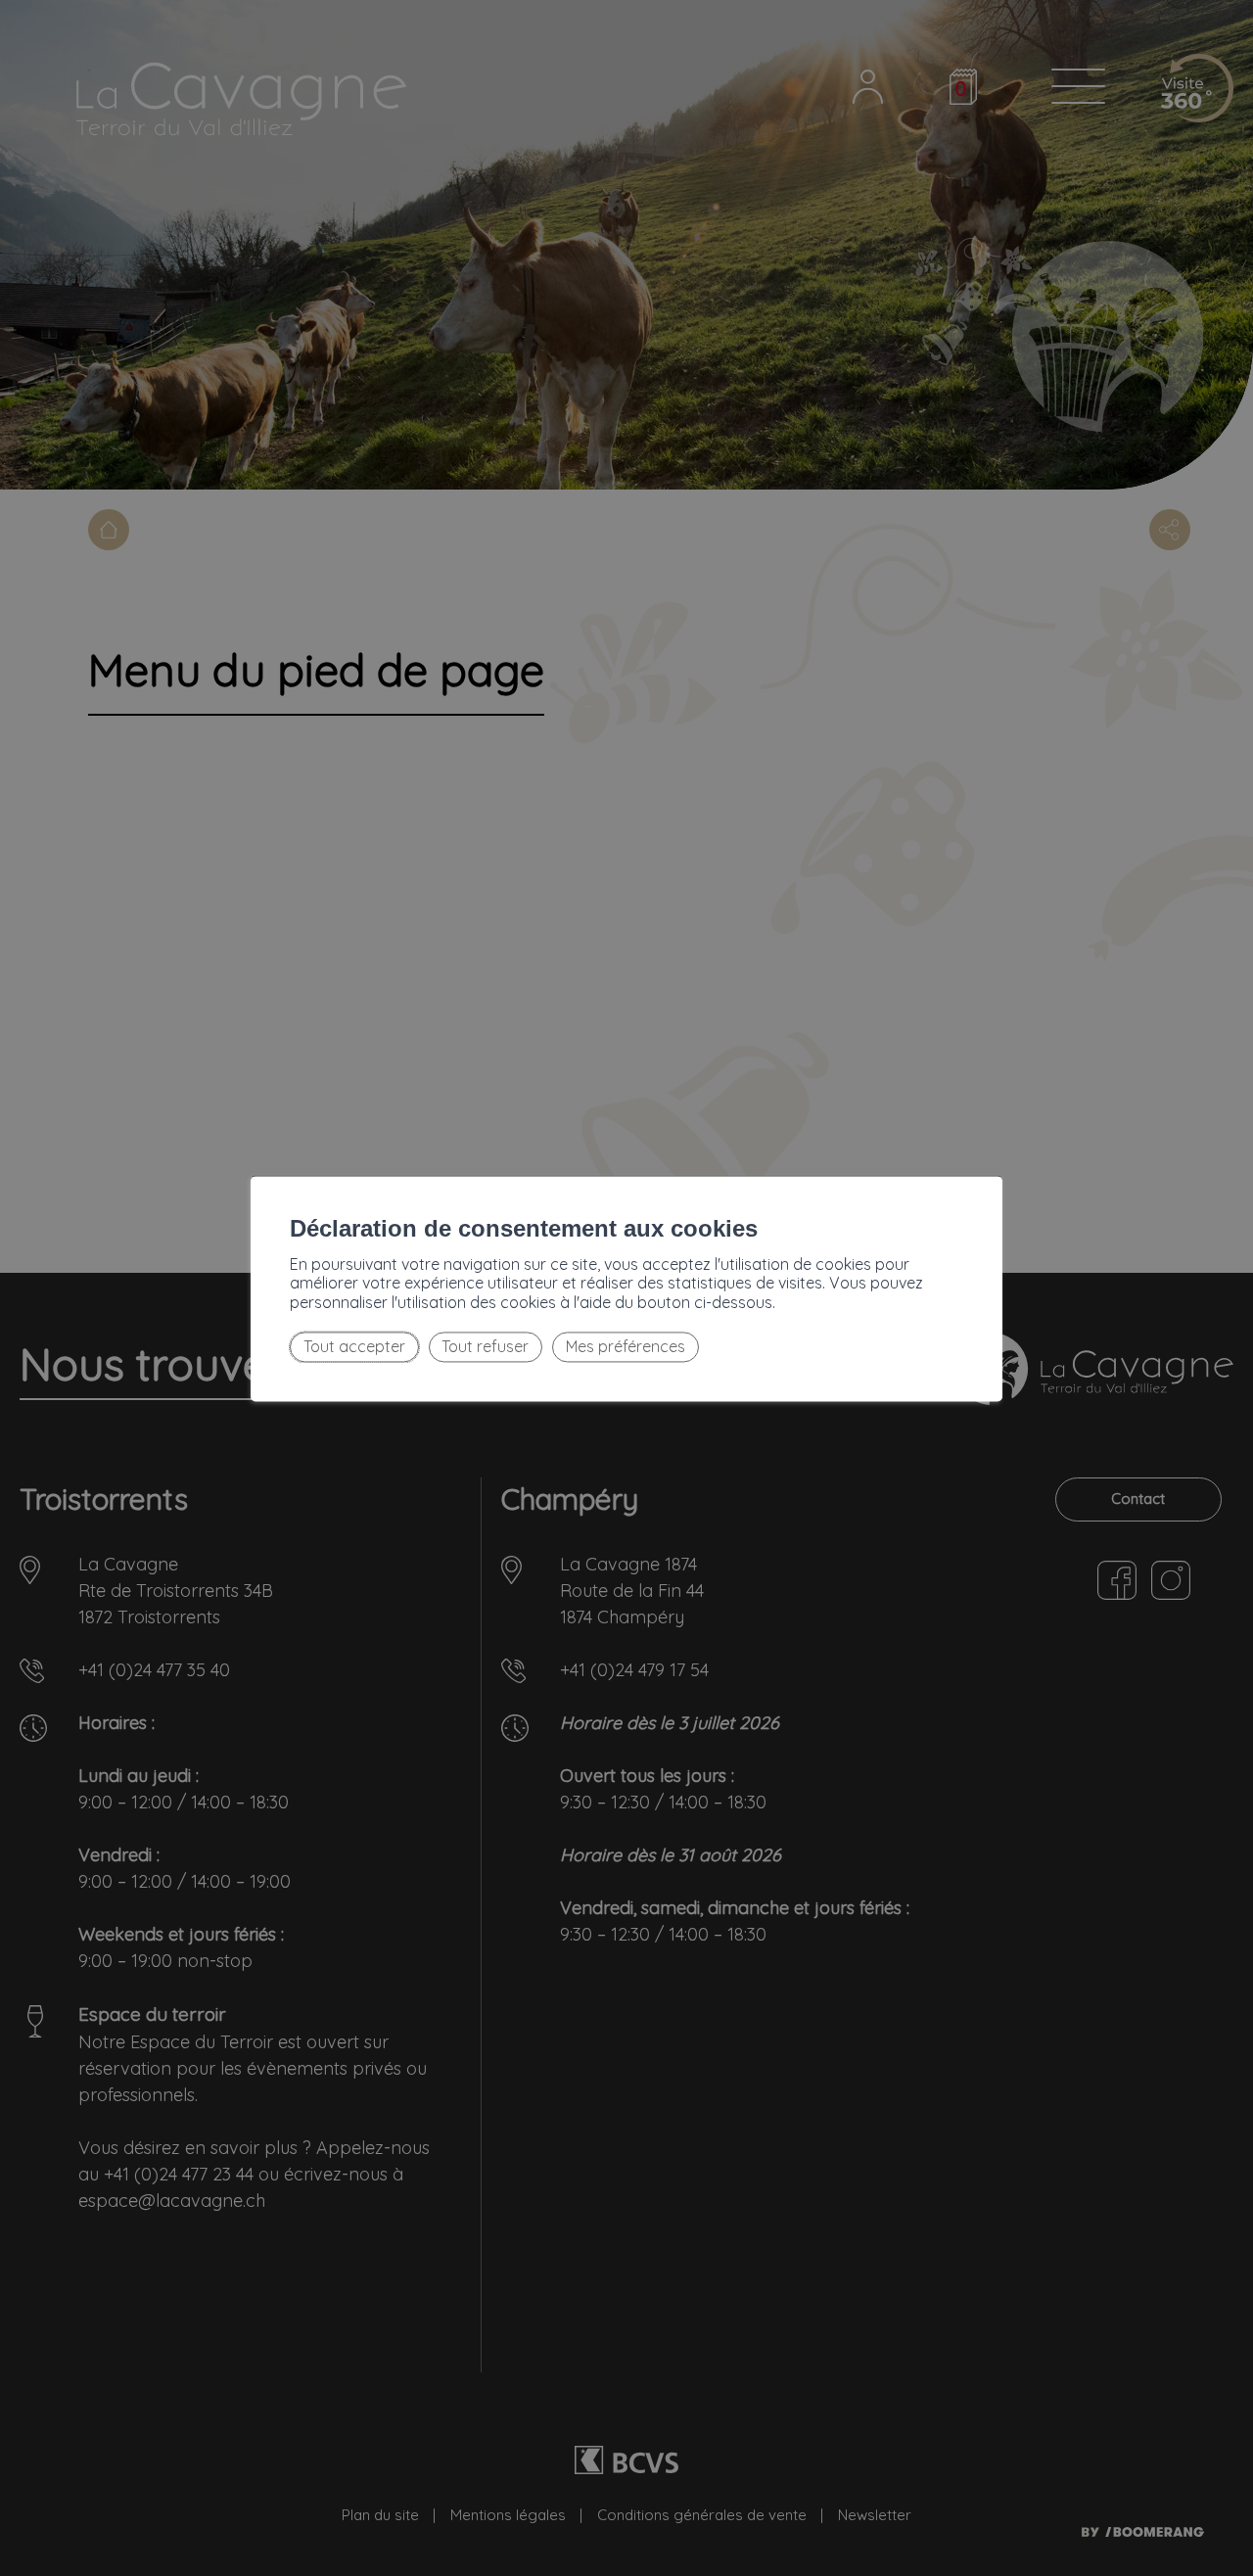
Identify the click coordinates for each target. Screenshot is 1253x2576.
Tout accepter (354, 1347)
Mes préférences (626, 1347)
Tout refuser (485, 1347)
